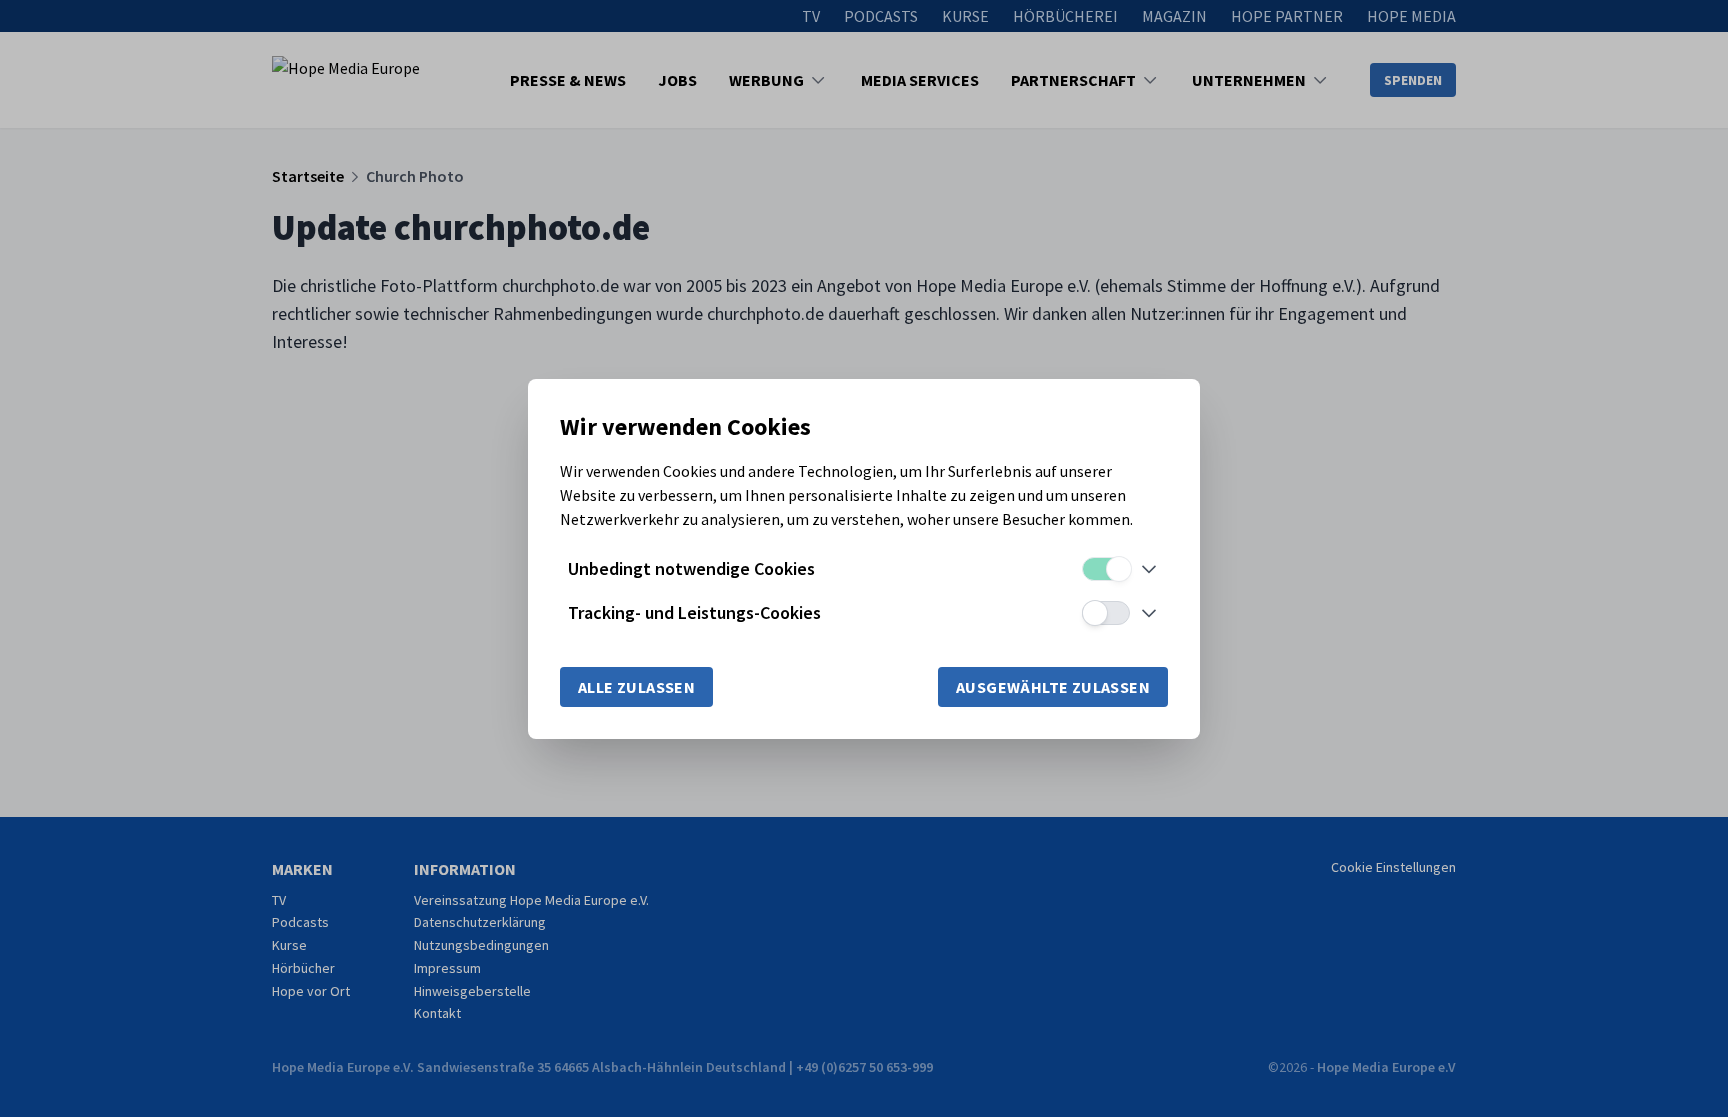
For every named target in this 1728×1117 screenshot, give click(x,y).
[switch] (1106, 569)
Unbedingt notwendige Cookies (691, 568)
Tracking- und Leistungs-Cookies (694, 612)
